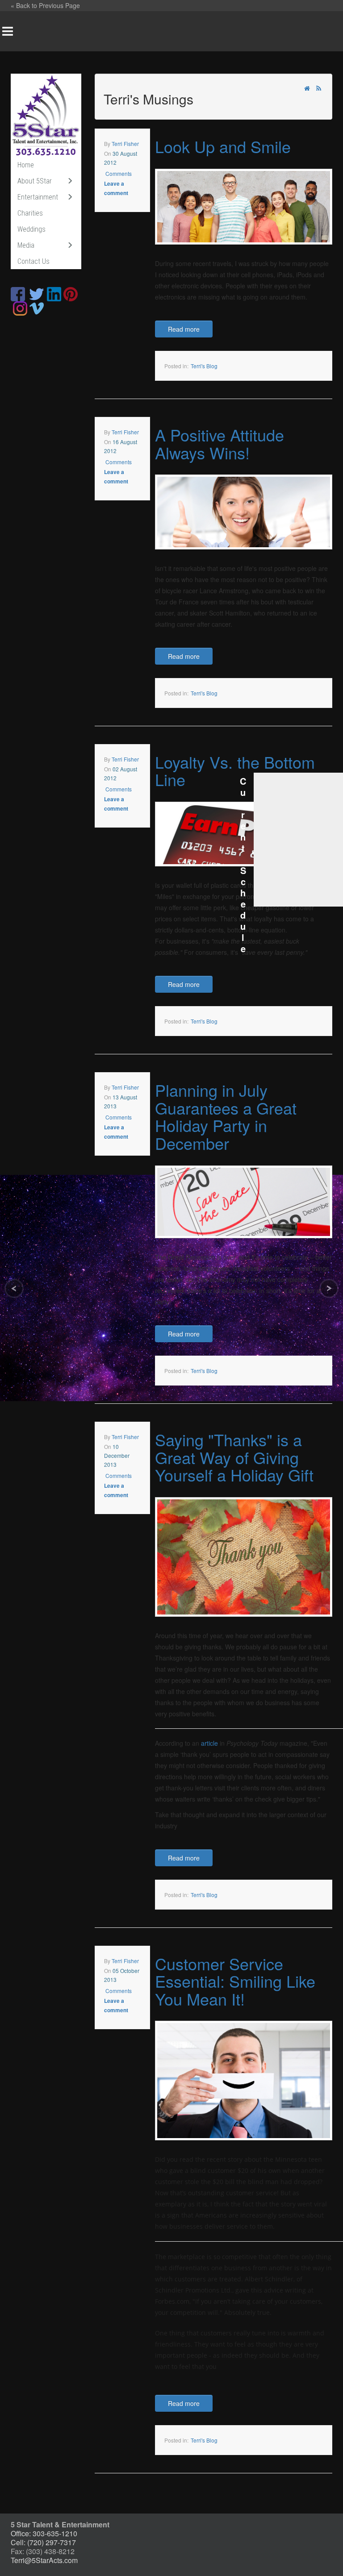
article (209, 1743)
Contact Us (33, 261)
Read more (184, 329)
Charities (30, 213)
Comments (118, 173)
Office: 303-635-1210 (44, 2533)
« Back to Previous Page (45, 5)
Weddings (31, 229)
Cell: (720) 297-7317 (43, 2542)
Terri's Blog (204, 366)
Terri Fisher (125, 144)
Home (26, 165)
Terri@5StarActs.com (44, 2560)
